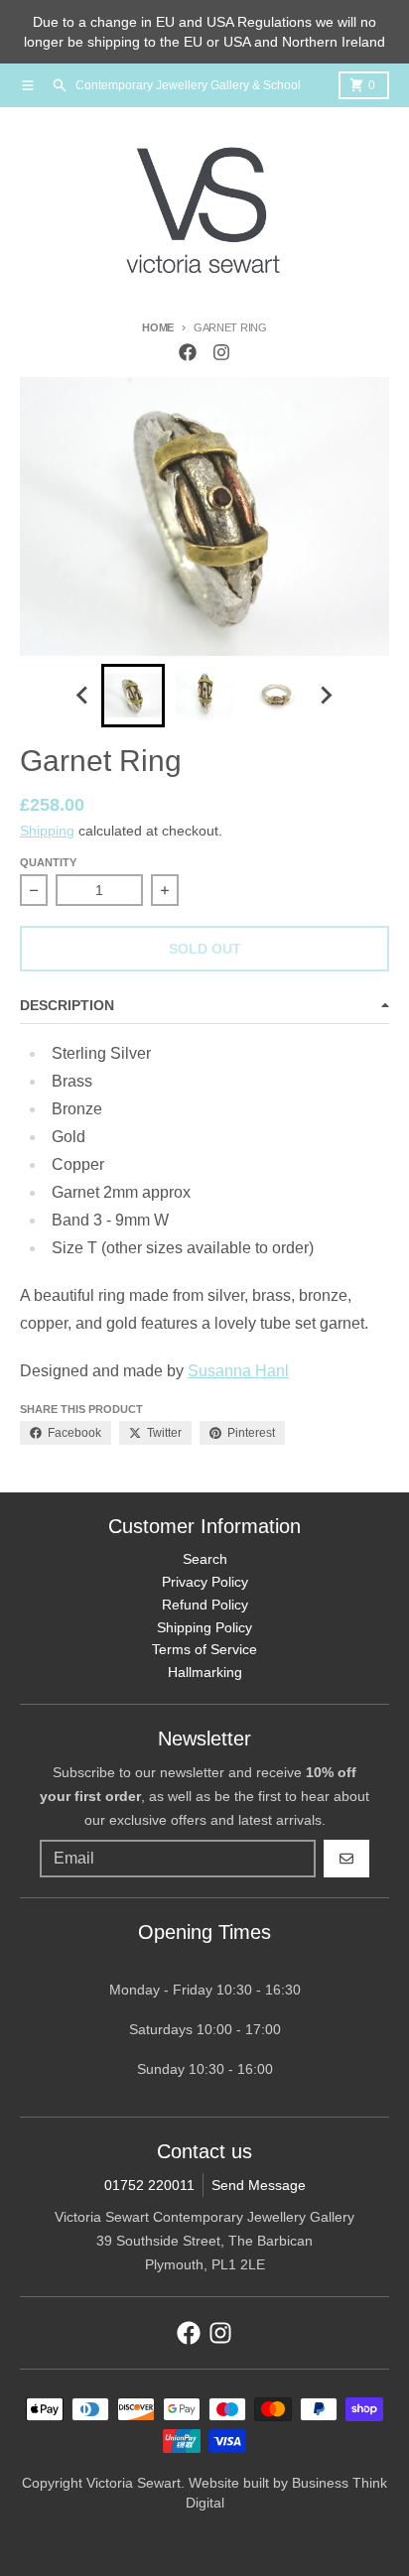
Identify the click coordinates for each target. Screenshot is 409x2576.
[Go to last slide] (83, 696)
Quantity (48, 862)
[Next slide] (326, 696)
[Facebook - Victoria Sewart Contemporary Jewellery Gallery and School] (188, 352)
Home (158, 327)
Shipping (47, 831)
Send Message (259, 2185)
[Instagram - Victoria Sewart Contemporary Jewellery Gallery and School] (221, 352)
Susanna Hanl (238, 1371)
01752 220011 (149, 2185)
